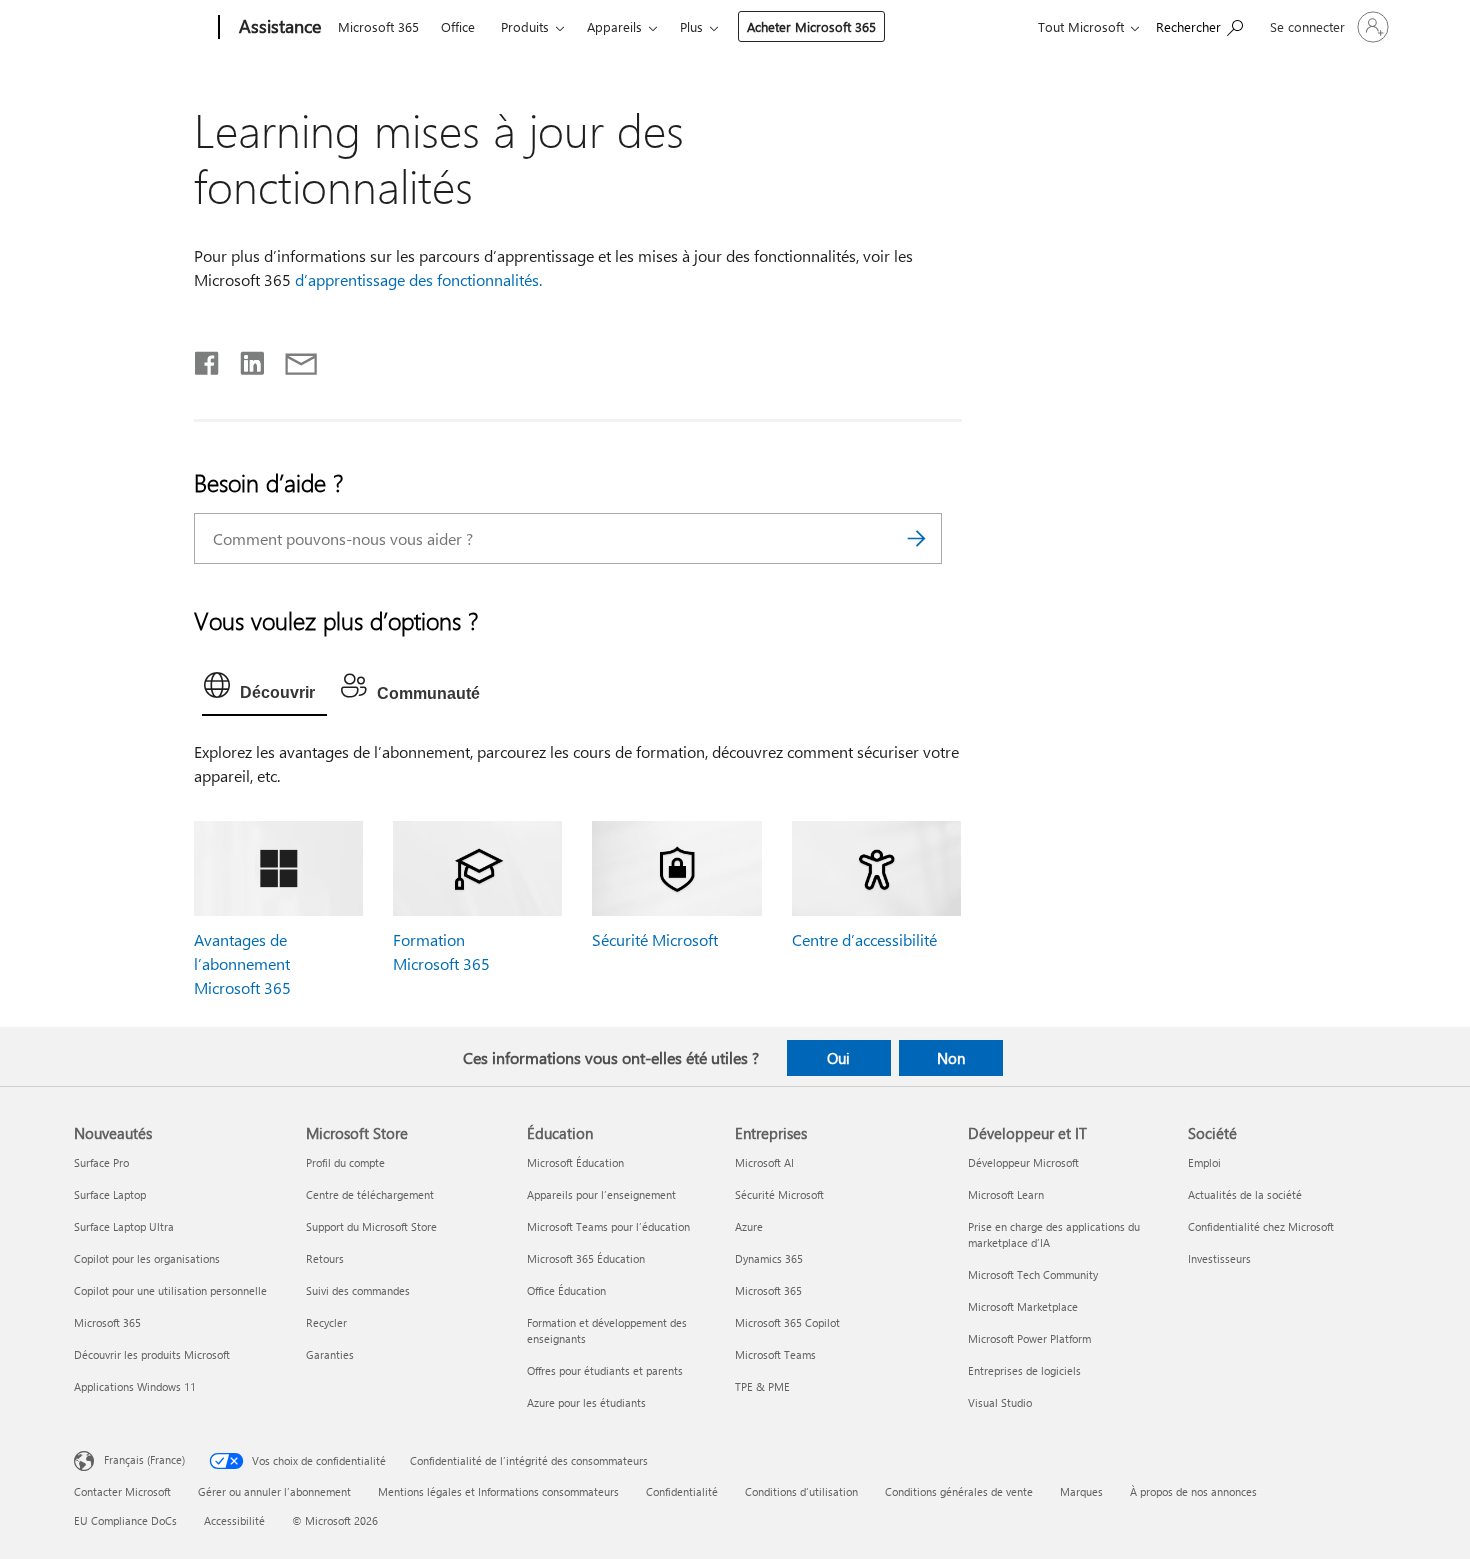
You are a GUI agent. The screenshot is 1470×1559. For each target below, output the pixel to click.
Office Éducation (566, 1290)
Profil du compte (345, 1162)
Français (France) (144, 1458)
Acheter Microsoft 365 (811, 26)
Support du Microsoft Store (371, 1226)
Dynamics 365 (769, 1258)
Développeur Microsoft (1023, 1162)
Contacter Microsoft (122, 1491)
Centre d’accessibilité (864, 939)
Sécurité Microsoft (655, 939)
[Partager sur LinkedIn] (244, 359)
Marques (1081, 1491)
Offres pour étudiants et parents (605, 1370)
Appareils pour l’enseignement (601, 1194)
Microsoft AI (764, 1162)
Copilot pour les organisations (147, 1258)
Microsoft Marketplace (1023, 1306)
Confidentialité (682, 1491)
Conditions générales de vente (959, 1491)
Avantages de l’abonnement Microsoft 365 (242, 963)
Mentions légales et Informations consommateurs (498, 1491)
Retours (325, 1258)
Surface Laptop (110, 1194)
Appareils (614, 26)
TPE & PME (762, 1386)
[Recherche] (917, 538)
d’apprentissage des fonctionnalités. (418, 279)
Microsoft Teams (775, 1354)
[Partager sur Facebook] (208, 359)
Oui (838, 1058)
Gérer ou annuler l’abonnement (274, 1491)
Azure (749, 1226)
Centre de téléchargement (370, 1194)
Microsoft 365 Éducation (586, 1258)
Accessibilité (234, 1520)
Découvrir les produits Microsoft (152, 1354)
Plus (691, 26)
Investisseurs (1219, 1258)
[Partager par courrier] (292, 359)
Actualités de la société (1245, 1194)
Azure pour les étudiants (586, 1402)
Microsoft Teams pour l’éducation (608, 1226)
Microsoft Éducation (575, 1162)
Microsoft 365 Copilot (787, 1322)
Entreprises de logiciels (1024, 1370)
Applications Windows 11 (135, 1386)
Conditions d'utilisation (801, 1491)
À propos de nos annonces (1193, 1491)
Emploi (1204, 1162)
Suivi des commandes (358, 1290)
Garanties (330, 1354)
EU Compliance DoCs (125, 1520)
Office (458, 26)
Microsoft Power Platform (1029, 1338)
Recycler (326, 1322)
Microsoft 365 (378, 26)
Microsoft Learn (1006, 1194)
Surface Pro (101, 1162)
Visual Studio (1000, 1402)
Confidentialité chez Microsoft (1261, 1226)
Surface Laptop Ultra (124, 1226)
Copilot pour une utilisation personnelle (170, 1290)
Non (951, 1058)
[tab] (264, 690)
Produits (525, 26)
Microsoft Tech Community (1033, 1274)
